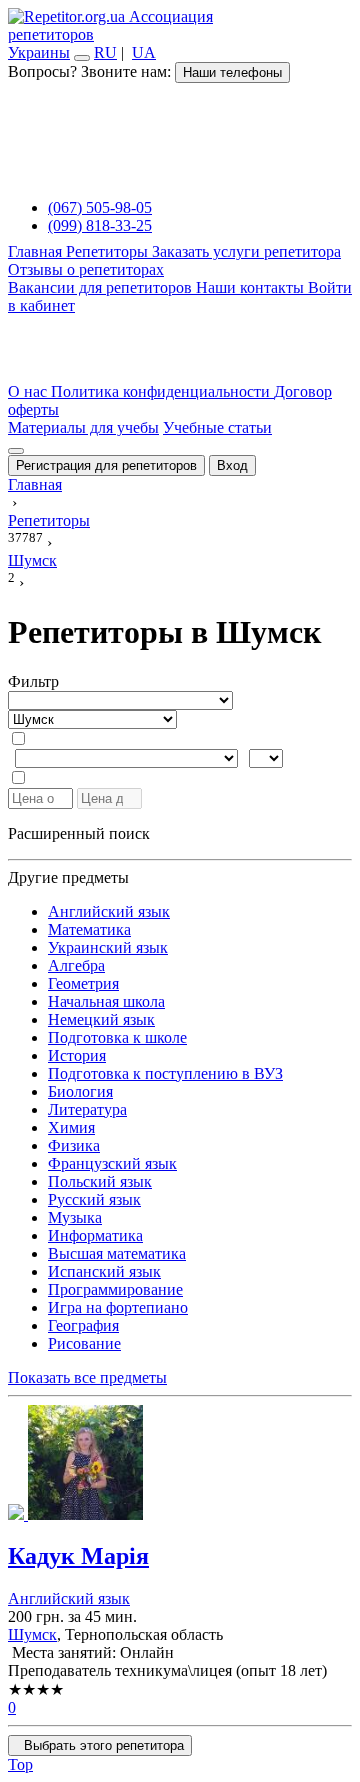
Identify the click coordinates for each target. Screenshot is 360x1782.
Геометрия (83, 983)
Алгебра (76, 965)
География (83, 1325)
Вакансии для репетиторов (102, 287)
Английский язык (109, 911)
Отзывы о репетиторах (86, 269)
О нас (29, 391)
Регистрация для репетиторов (106, 465)
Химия (71, 1127)
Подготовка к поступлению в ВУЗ (165, 1073)
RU (105, 52)
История (77, 1055)
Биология (80, 1091)
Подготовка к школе (117, 1037)
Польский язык (100, 1181)
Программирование (115, 1289)
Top (20, 1764)
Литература (87, 1109)
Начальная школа (106, 1001)
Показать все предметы (87, 1377)
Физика (74, 1145)
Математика (89, 929)
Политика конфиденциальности (162, 391)
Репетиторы (109, 251)
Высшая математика (117, 1253)
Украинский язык (108, 947)
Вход (232, 465)
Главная (37, 251)
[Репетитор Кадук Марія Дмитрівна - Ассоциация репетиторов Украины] (180, 1464)
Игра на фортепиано (118, 1307)
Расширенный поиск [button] (79, 833)
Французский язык (112, 1163)
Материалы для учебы (83, 427)
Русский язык (94, 1199)
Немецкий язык (101, 1019)
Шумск (32, 1634)
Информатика (95, 1235)
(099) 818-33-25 (100, 225)
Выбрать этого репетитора (100, 1745)
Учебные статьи (217, 427)
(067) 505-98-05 (100, 207)
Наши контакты (252, 287)
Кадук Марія (78, 1556)
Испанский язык (104, 1271)
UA (144, 52)
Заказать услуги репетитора (246, 251)
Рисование (84, 1343)
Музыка (75, 1217)
